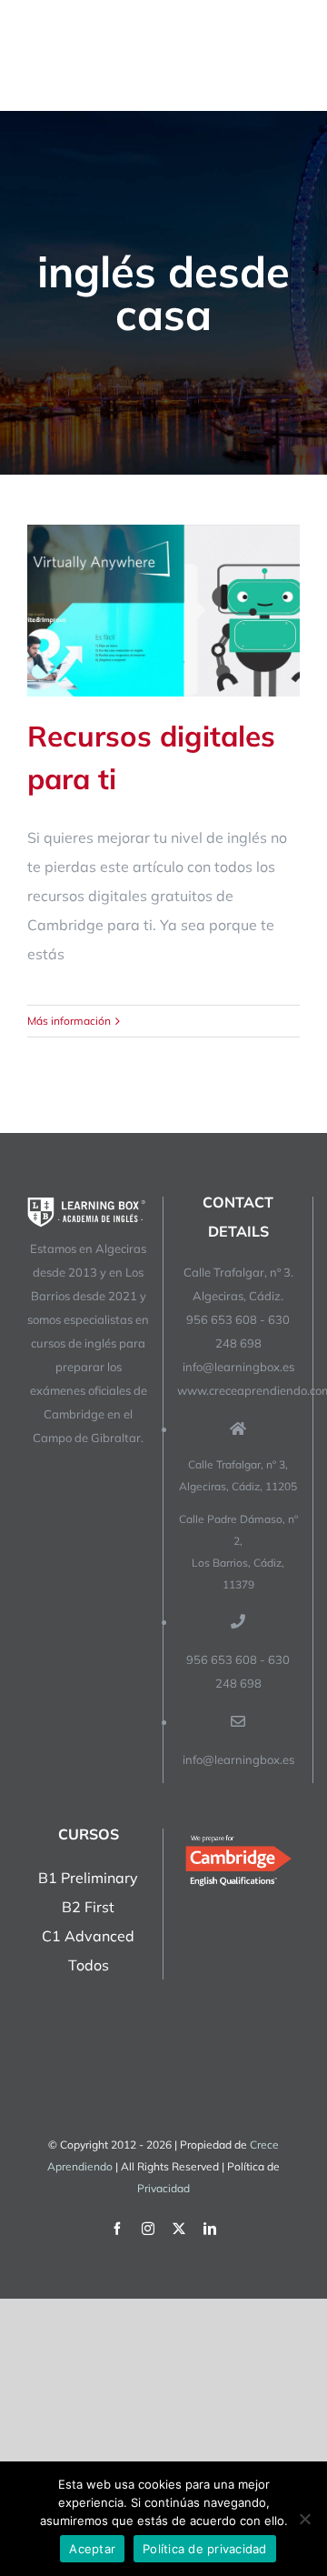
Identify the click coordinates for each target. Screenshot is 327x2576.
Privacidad (163, 2188)
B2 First (88, 1907)
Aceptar (92, 2549)
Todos (89, 1965)
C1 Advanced (88, 1936)
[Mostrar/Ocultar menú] (288, 55)
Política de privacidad (205, 2549)
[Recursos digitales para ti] (163, 611)
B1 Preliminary (88, 1878)
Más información (69, 1021)
